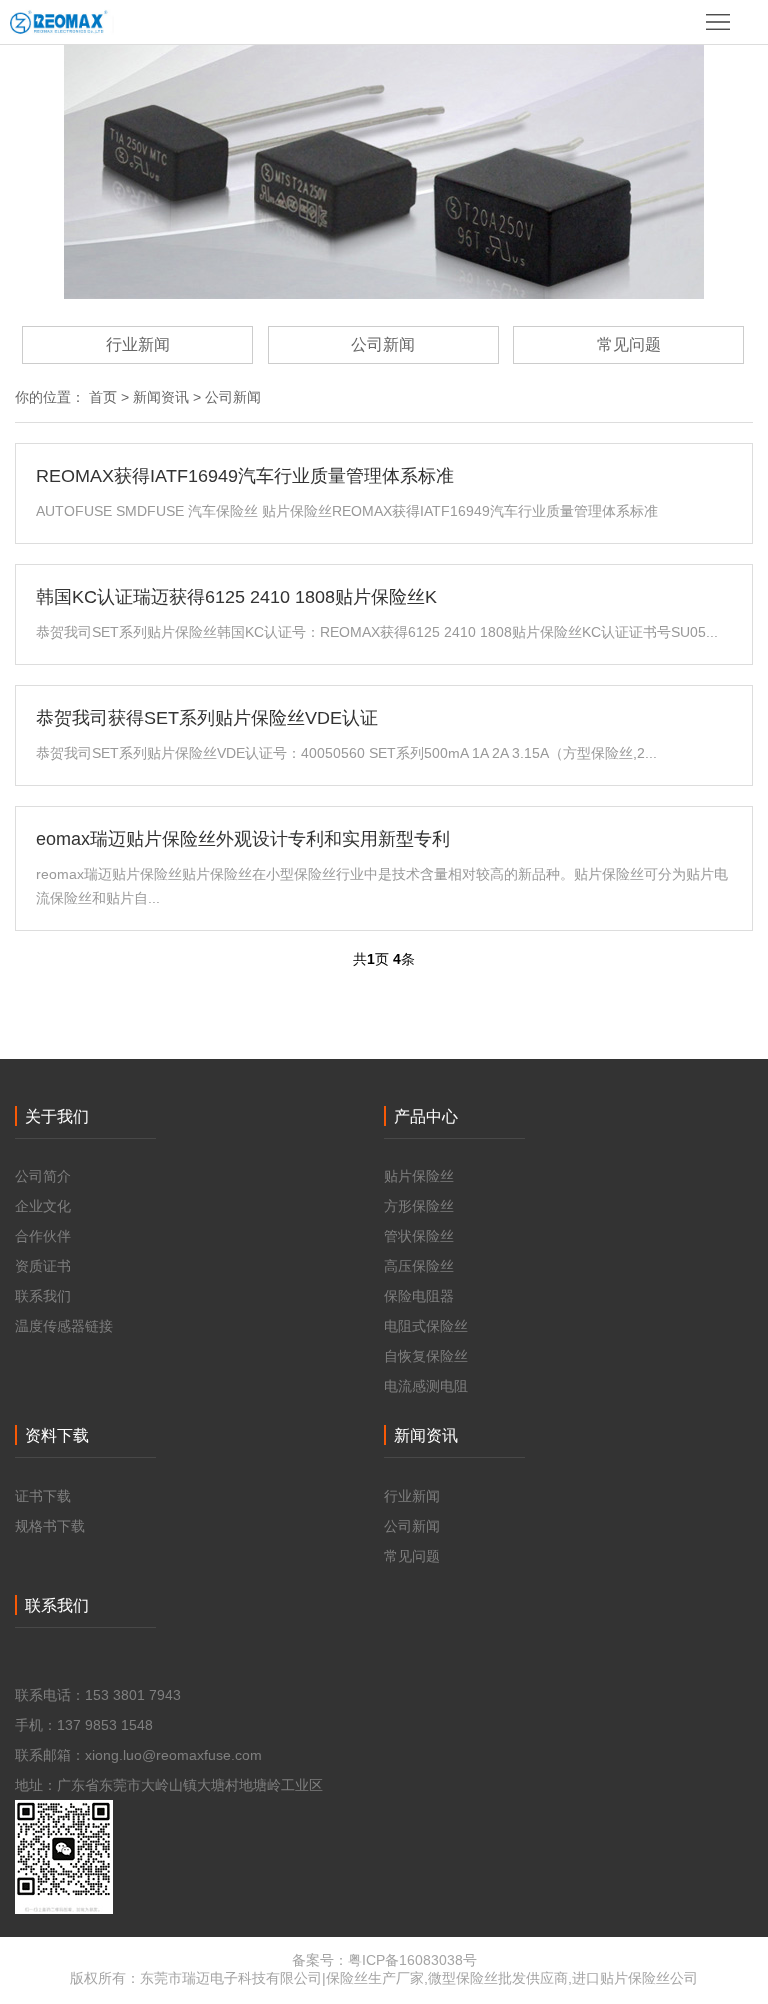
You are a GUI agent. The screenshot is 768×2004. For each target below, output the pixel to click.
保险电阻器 (419, 1296)
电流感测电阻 (426, 1386)
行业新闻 (138, 344)
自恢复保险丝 (426, 1356)
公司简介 (43, 1176)
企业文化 (43, 1206)
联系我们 (43, 1296)
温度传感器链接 (64, 1326)
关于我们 (57, 1116)
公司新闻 (383, 344)
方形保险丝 (419, 1206)
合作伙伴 (43, 1236)
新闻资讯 (161, 397)
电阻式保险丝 (426, 1326)
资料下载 (57, 1435)
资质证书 (43, 1266)
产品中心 (426, 1116)
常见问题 (629, 344)
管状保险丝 (419, 1236)
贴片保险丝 (419, 1176)
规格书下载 (50, 1526)
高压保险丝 (419, 1266)
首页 (103, 397)
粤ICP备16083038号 (412, 1960)
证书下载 (43, 1496)
